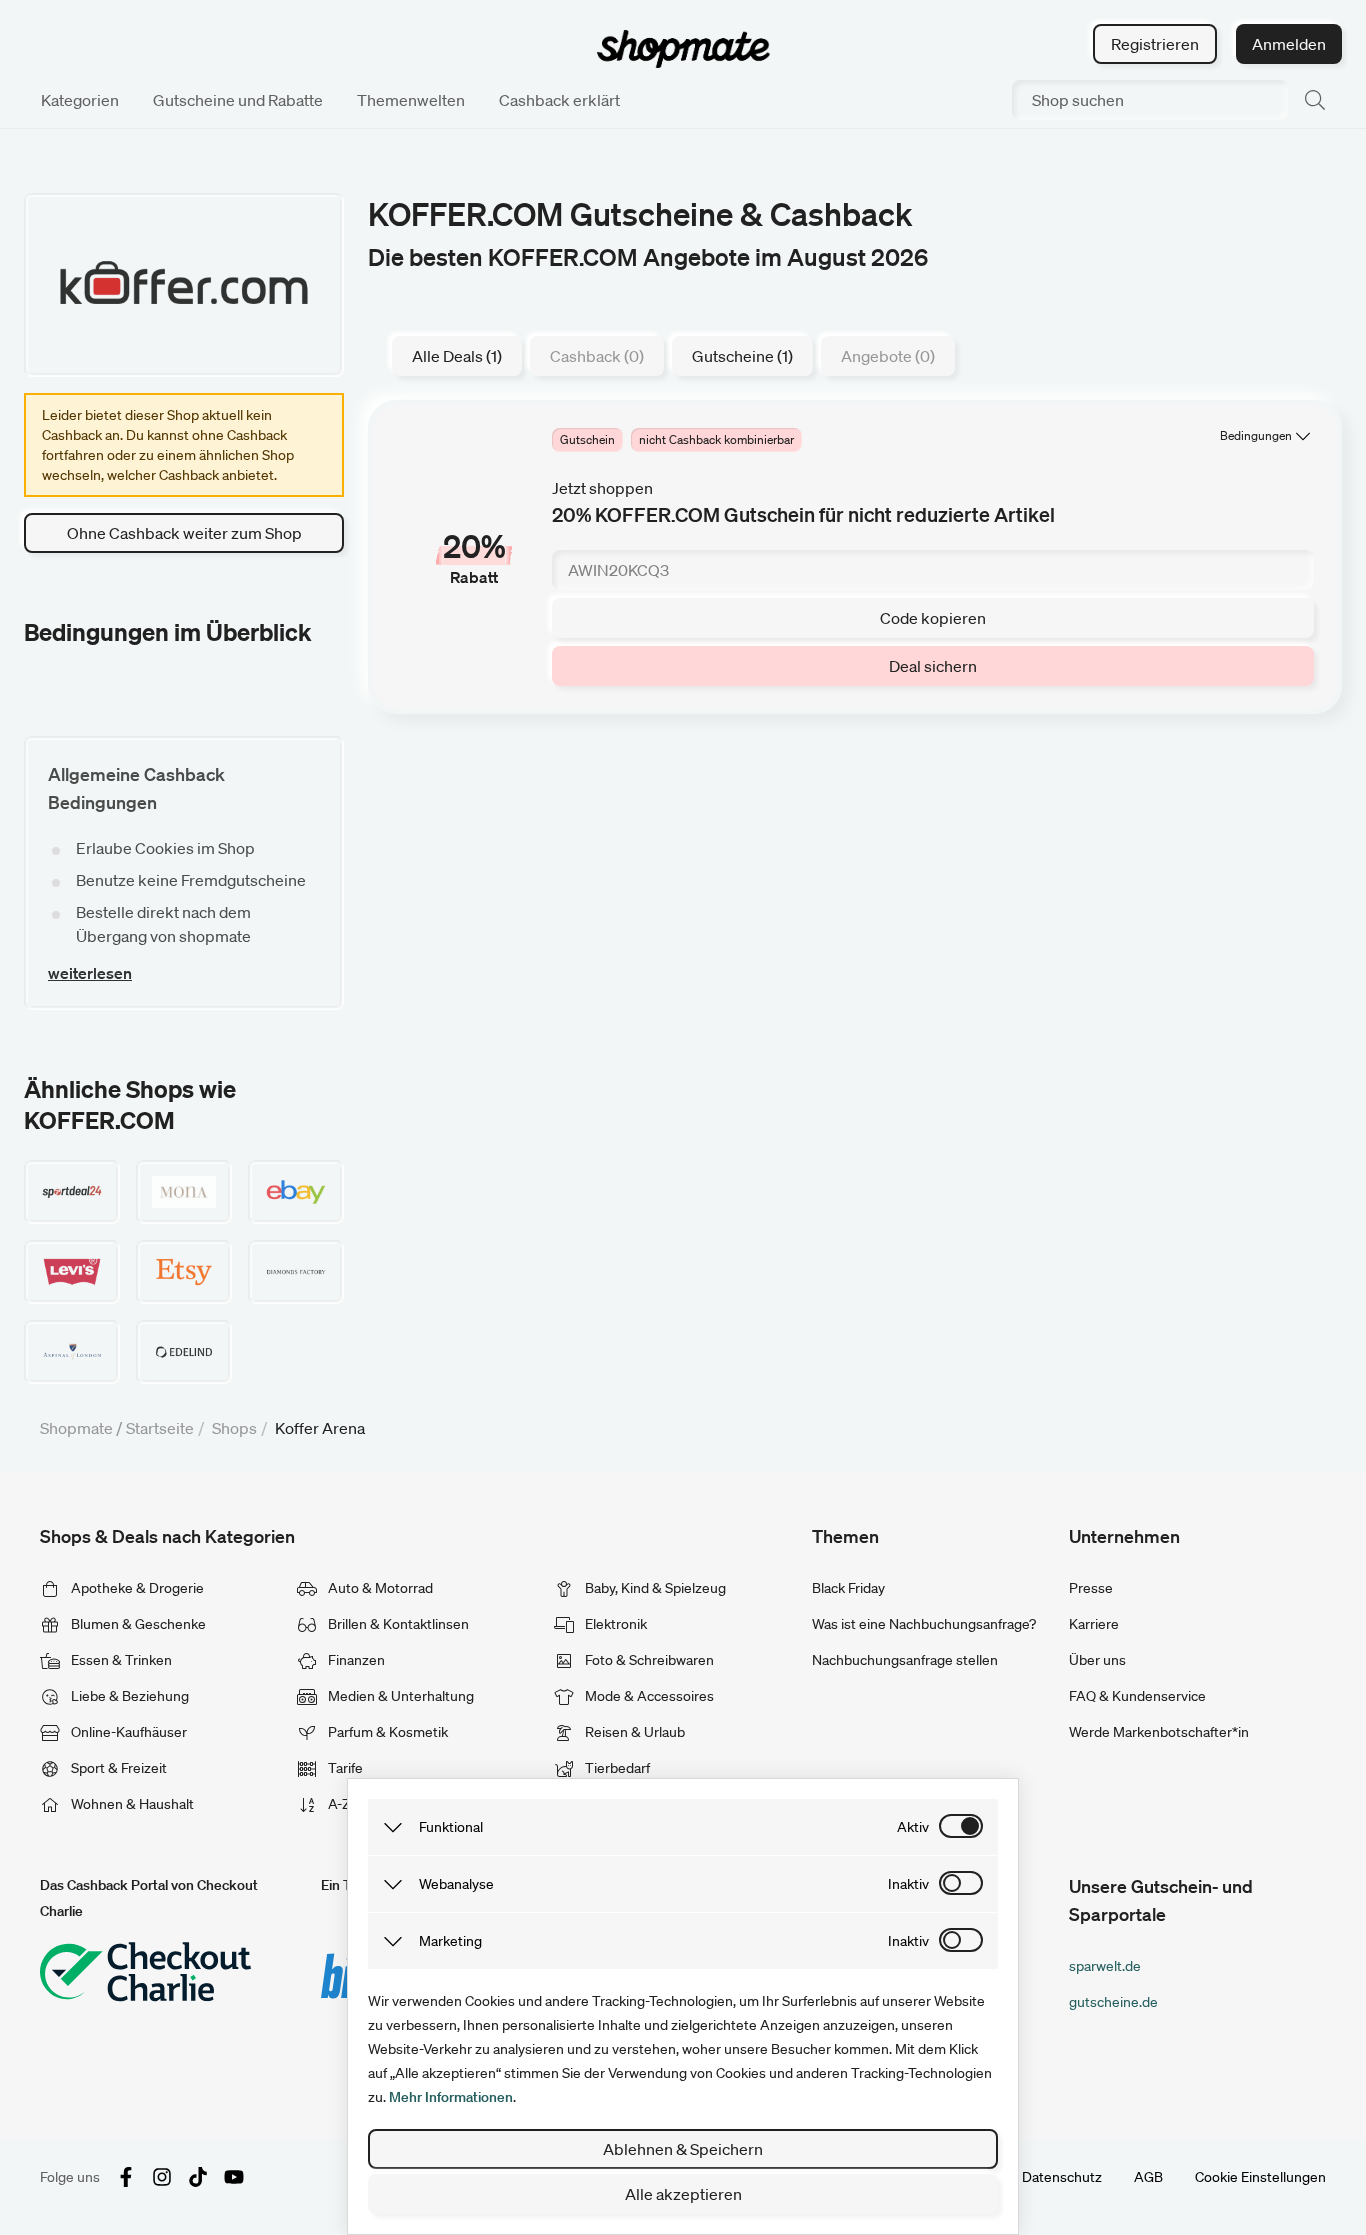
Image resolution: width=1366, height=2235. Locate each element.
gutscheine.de (1113, 2002)
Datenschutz (1062, 2177)
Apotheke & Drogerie (136, 1588)
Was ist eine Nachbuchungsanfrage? (924, 1624)
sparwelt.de (1105, 1966)
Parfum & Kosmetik (386, 1732)
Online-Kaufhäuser (127, 1732)
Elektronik (614, 1624)
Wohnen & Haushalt (131, 1804)
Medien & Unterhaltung (399, 1696)
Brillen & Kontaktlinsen (397, 1624)
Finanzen (355, 1660)
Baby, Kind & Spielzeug (654, 1588)
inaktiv (908, 1884)
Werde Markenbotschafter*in (1159, 1732)
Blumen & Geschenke (137, 1624)
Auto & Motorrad (379, 1588)
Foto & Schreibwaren (648, 1660)
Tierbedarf (616, 1768)
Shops (234, 1428)
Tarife (344, 1768)
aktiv (913, 1827)
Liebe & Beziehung (128, 1696)
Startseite (160, 1428)
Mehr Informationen (451, 2097)
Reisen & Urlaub (633, 1732)
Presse (1091, 1588)
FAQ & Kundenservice (1137, 1696)
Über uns (1097, 1660)
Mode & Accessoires (648, 1696)
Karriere (1094, 1624)
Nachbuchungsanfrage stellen (905, 1660)
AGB (1148, 2177)
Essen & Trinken (120, 1660)
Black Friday (848, 1588)
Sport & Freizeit (117, 1768)
